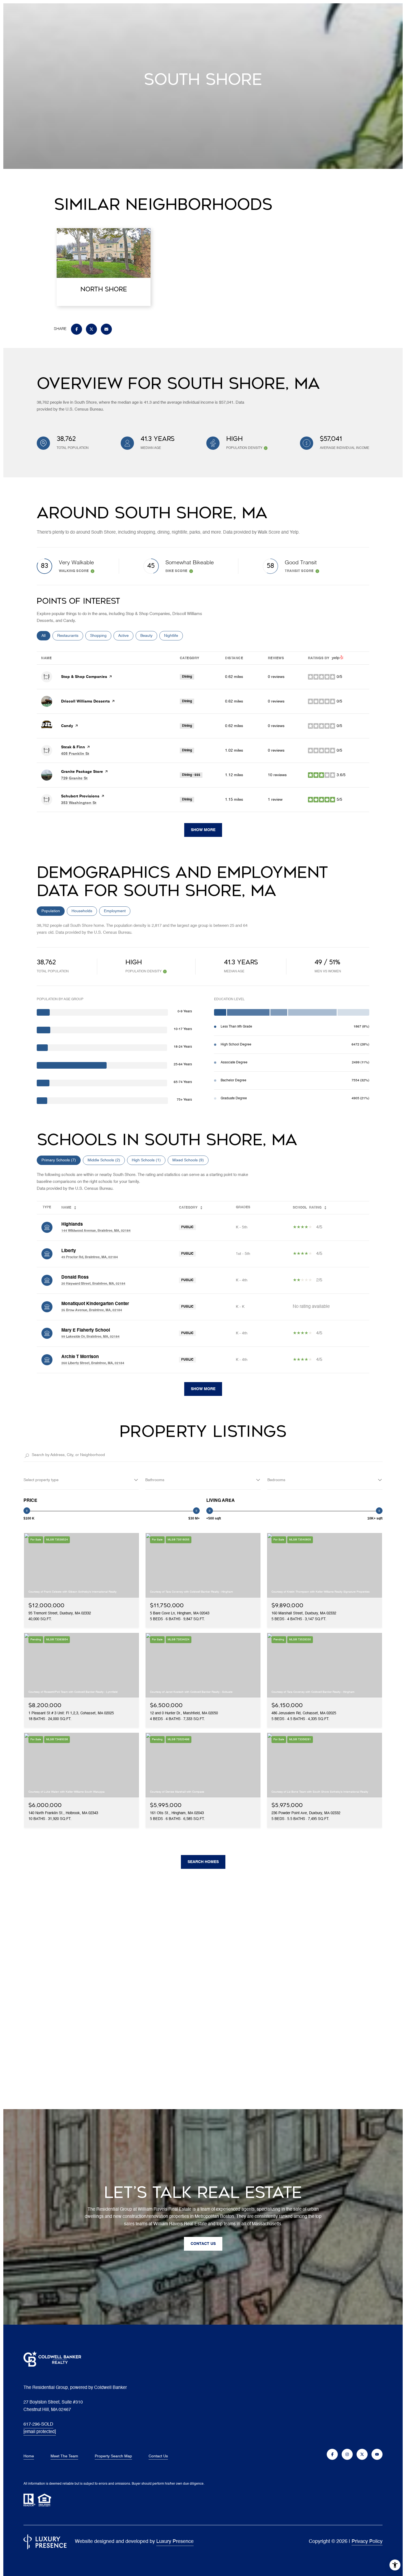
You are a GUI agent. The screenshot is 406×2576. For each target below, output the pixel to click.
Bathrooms (155, 1480)
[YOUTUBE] (377, 2454)
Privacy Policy (367, 2542)
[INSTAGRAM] (347, 2454)
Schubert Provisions (80, 796)
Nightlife (173, 636)
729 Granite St (74, 778)
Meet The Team (64, 2456)
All (46, 636)
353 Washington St (79, 803)
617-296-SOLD (38, 2425)
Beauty (149, 636)
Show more (203, 830)
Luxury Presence (175, 2542)
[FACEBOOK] (332, 2454)
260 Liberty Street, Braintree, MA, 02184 (93, 1363)
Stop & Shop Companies (84, 677)
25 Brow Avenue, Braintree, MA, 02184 (92, 1310)
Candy (67, 726)
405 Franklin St (75, 754)
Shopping (101, 636)
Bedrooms (276, 1480)
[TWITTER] (362, 2454)
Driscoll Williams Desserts (85, 701)
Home (29, 2456)
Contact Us (158, 2456)
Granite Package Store (82, 772)
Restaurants (70, 636)
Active (126, 636)
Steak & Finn (73, 747)
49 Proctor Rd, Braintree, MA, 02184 (90, 1257)
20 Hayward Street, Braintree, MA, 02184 (93, 1284)
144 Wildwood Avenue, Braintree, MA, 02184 (96, 1231)
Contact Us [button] (203, 2244)
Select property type (41, 1480)
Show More (203, 1389)
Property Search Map (113, 2456)
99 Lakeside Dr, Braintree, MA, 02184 (90, 1337)
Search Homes (203, 1862)
